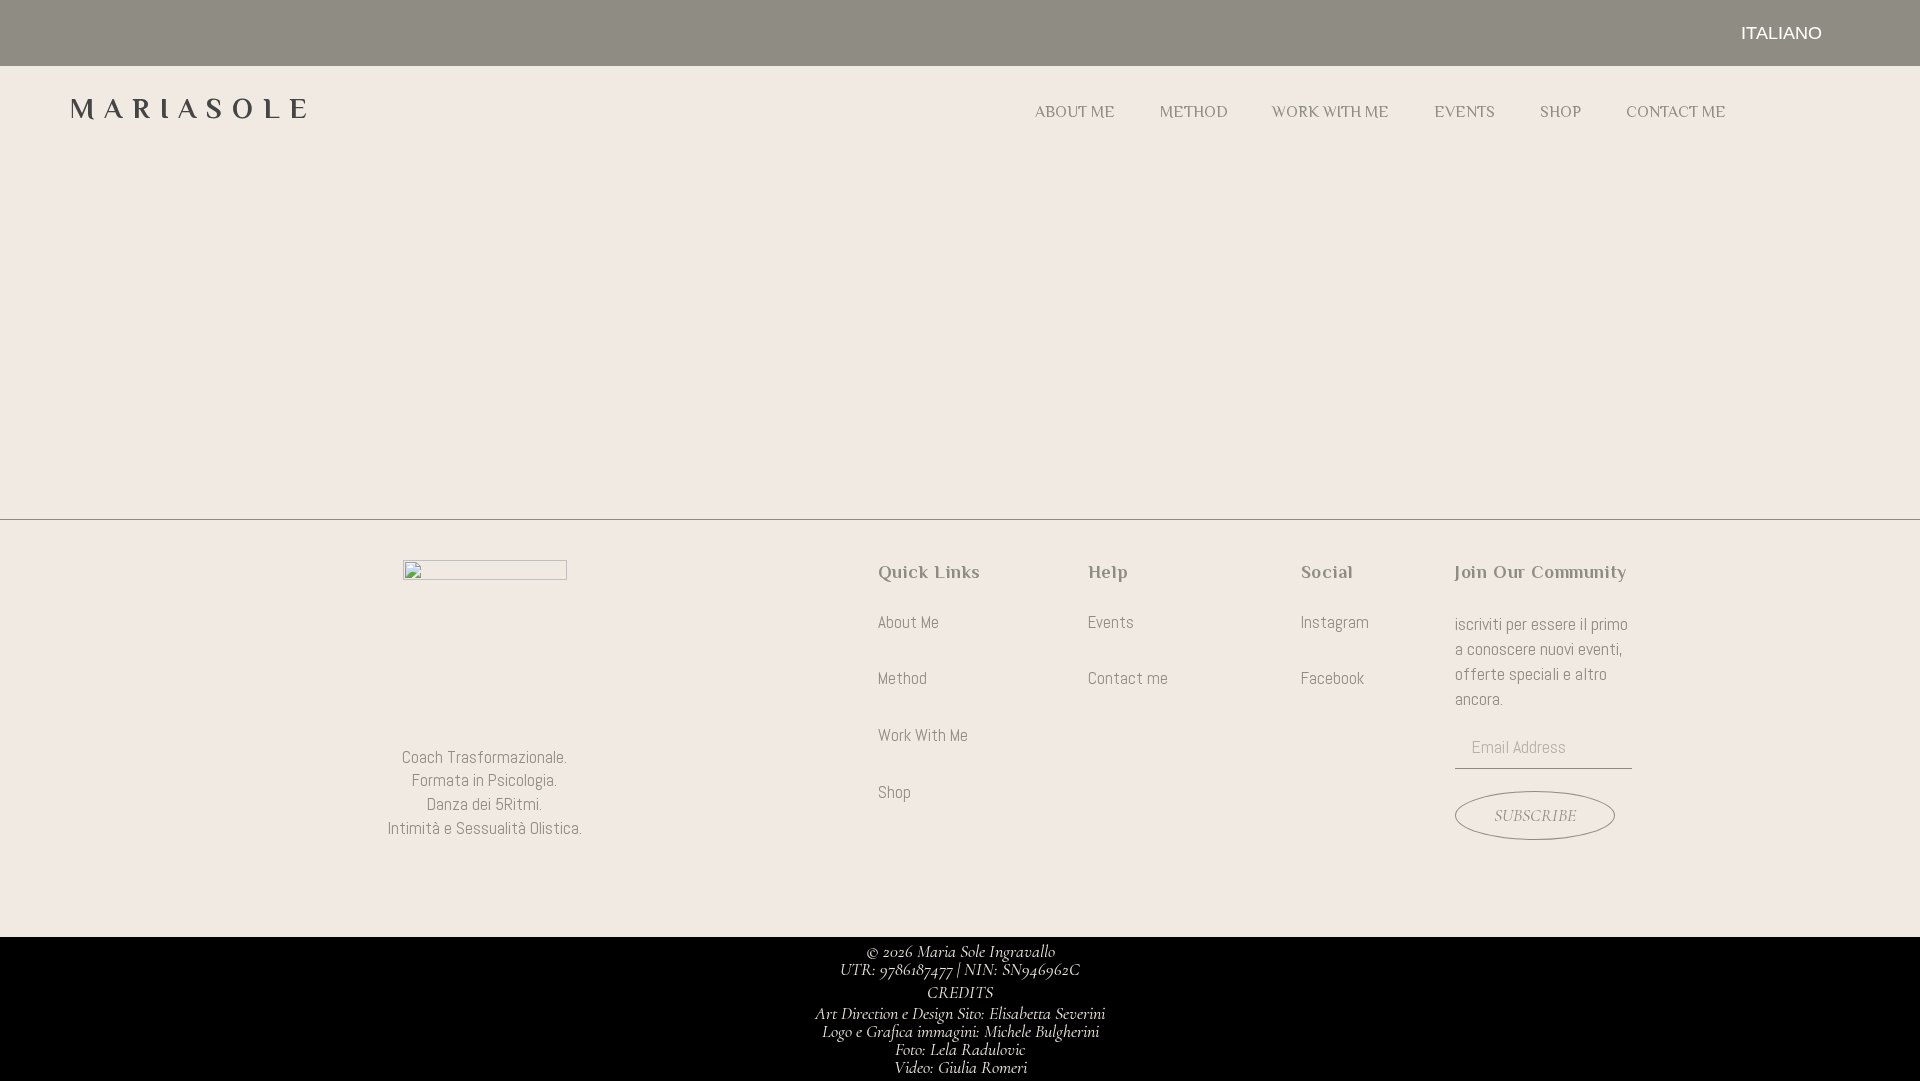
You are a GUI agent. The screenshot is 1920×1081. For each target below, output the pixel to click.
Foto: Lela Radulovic (960, 1049)
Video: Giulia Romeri (960, 1067)
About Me (1075, 112)
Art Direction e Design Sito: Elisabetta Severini (960, 1013)
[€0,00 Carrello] (1820, 109)
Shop (1560, 112)
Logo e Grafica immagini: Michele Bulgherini (960, 1031)
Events (1464, 112)
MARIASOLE (193, 108)
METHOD (1194, 112)
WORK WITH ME (1330, 112)
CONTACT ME (1676, 112)
